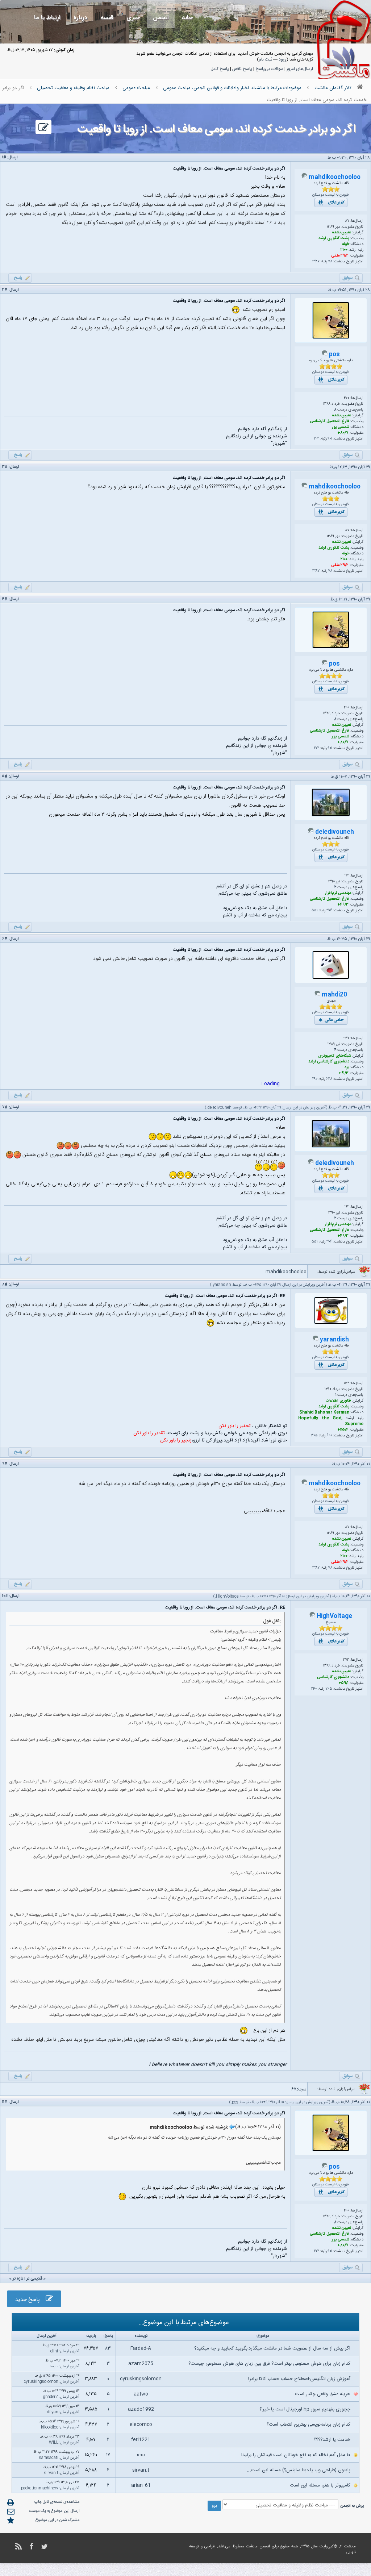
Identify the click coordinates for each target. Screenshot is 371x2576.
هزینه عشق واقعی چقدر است (323, 2394)
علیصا (54, 2367)
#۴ (5, 599)
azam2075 (141, 2364)
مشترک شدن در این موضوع (58, 2520)
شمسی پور (341, 427)
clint (54, 2351)
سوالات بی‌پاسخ (269, 69)
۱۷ (108, 2455)
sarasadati (49, 2458)
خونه (346, 244)
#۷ (5, 1107)
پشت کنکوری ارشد (334, 238)
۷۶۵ (329, 1689)
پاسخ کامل (220, 69)
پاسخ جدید (30, 2300)
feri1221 (141, 2440)
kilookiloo (50, 2427)
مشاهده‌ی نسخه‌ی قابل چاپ (57, 2502)
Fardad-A (141, 2348)
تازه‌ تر (18, 2279)
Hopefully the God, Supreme (331, 1421)
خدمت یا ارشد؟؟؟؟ (332, 2440)
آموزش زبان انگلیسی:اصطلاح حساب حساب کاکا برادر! (299, 2379)
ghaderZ (51, 2397)
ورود (283, 59)
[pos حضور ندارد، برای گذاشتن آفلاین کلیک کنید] (325, 355)
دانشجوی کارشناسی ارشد (329, 1062)
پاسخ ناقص (242, 69)
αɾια (141, 2455)
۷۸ (330, 262)
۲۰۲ (317, 439)
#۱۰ (5, 1596)
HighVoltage (227, 1597)
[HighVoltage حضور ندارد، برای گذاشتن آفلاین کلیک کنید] (312, 1616)
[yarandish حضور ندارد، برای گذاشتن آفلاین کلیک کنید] (316, 1340)
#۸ (5, 1285)
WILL (54, 2443)
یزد (347, 1068)
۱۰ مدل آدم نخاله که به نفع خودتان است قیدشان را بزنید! (296, 2455)
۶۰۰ (329, 1436)
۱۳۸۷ (316, 262)
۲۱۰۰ (344, 250)
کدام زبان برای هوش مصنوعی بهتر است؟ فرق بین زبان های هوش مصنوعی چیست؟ (269, 2364)
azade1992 (141, 2409)
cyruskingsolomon (141, 2379)
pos (334, 355)
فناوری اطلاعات (338, 1401)
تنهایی (351, 2552)
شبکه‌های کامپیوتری (335, 1056)
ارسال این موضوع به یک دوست (54, 2511)
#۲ (5, 290)
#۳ (5, 467)
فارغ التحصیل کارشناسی (330, 421)
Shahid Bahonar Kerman (324, 1412)
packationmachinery (40, 2488)
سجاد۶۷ (299, 2089)
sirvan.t (141, 2470)
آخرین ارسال (70, 2351)
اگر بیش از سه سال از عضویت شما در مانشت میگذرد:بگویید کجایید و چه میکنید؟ (272, 2348)
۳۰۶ (329, 911)
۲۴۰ (314, 1689)
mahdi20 (334, 995)
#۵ (5, 777)
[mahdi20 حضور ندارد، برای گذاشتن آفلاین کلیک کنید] (317, 995)
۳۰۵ (314, 1436)
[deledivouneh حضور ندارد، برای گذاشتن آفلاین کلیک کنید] (311, 832)
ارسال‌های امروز (300, 69)
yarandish (222, 1285)
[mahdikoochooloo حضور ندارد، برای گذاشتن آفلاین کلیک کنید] (304, 178)
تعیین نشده (341, 233)
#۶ (5, 939)
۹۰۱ (330, 439)
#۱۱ (5, 2102)
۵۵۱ (315, 911)
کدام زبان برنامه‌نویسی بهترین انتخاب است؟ (309, 2425)
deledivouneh (335, 832)
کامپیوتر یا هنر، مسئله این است (320, 2485)
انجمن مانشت (258, 2547)
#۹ (5, 1464)
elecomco (141, 2425)
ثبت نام (265, 59)
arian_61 (141, 2485)
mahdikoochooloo (335, 177)
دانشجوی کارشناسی (333, 1677)
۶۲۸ (329, 1079)
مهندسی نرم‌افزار (338, 893)
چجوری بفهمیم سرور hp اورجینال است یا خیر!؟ (305, 2409)
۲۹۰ (315, 1079)
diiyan (53, 2412)
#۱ (4, 158)
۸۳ (108, 2348)
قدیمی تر (34, 2279)
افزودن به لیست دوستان (331, 195)
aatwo (141, 2394)
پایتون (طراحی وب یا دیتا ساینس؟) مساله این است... (299, 2470)
